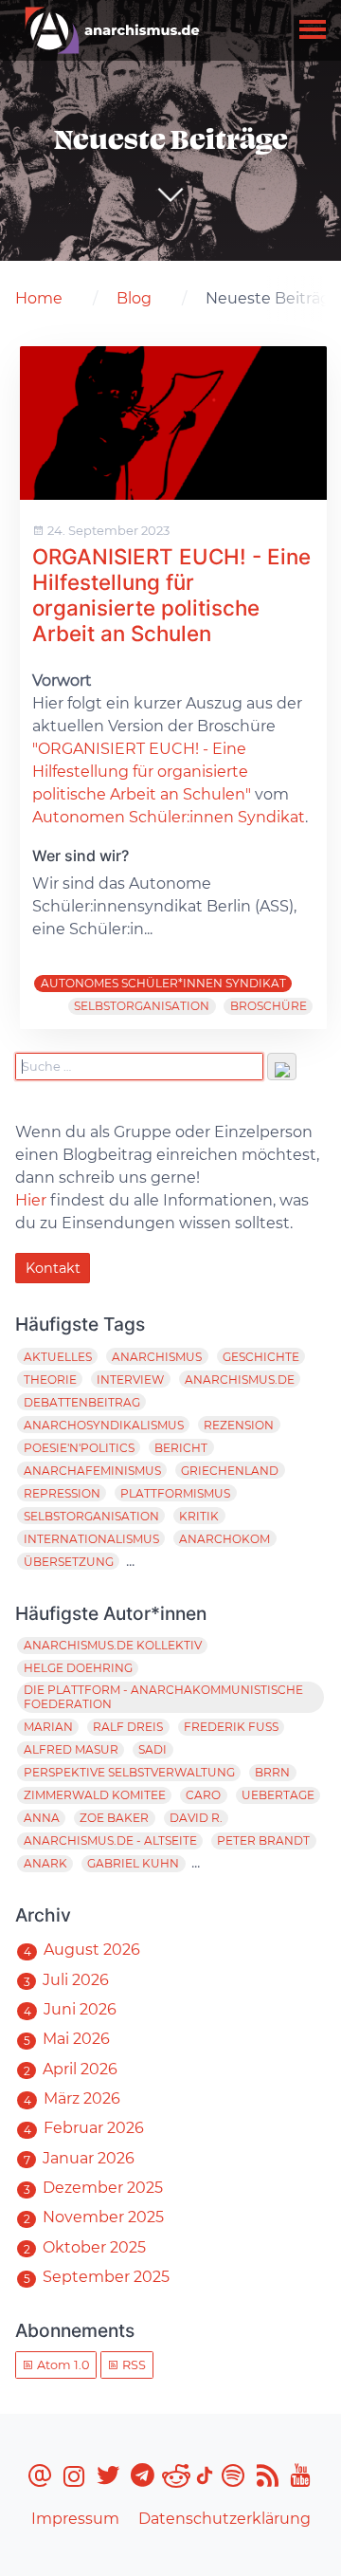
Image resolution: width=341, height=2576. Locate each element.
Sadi (153, 1749)
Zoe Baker (114, 1818)
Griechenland (230, 1471)
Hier (31, 1200)
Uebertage (278, 1795)
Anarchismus (157, 1357)
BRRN (272, 1772)
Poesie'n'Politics (79, 1448)
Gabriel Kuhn (133, 1863)
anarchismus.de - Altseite (110, 1840)
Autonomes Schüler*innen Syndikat (163, 983)
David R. (196, 1818)
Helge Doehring (78, 1668)
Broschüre (269, 1006)
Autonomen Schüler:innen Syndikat (169, 817)
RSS (133, 2365)
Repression (62, 1493)
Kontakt (53, 1268)
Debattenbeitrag (82, 1402)
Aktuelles (58, 1357)
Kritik (199, 1516)
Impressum (75, 2519)
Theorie (50, 1380)
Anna (42, 1818)
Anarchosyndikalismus (104, 1425)
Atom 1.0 (62, 2365)
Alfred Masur (71, 1749)
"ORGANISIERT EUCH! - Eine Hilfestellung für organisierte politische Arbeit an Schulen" (142, 772)
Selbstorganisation (142, 1006)
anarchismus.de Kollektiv (113, 1645)
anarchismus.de (240, 1380)
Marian (48, 1727)
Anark (45, 1863)
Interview (130, 1380)
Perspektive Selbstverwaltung (129, 1772)
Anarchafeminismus (92, 1471)
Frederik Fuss (231, 1727)
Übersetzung (69, 1562)
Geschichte (261, 1357)
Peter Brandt (263, 1840)
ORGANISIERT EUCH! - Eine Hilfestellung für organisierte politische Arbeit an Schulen (171, 595)
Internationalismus (91, 1539)
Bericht (181, 1448)
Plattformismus (175, 1493)
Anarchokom (224, 1539)
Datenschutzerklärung (224, 2519)
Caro (203, 1795)
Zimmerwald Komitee (95, 1795)
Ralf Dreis (128, 1727)
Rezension (239, 1425)
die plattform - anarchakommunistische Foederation (163, 1697)
